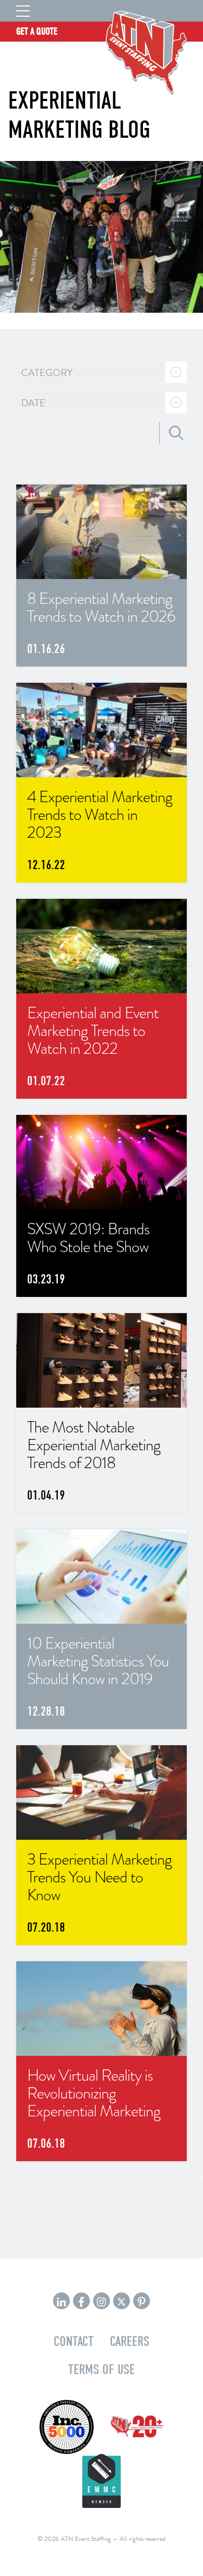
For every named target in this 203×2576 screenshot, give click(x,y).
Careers (130, 2341)
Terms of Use (101, 2369)
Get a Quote (37, 32)
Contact (74, 2341)
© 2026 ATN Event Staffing (74, 2539)
